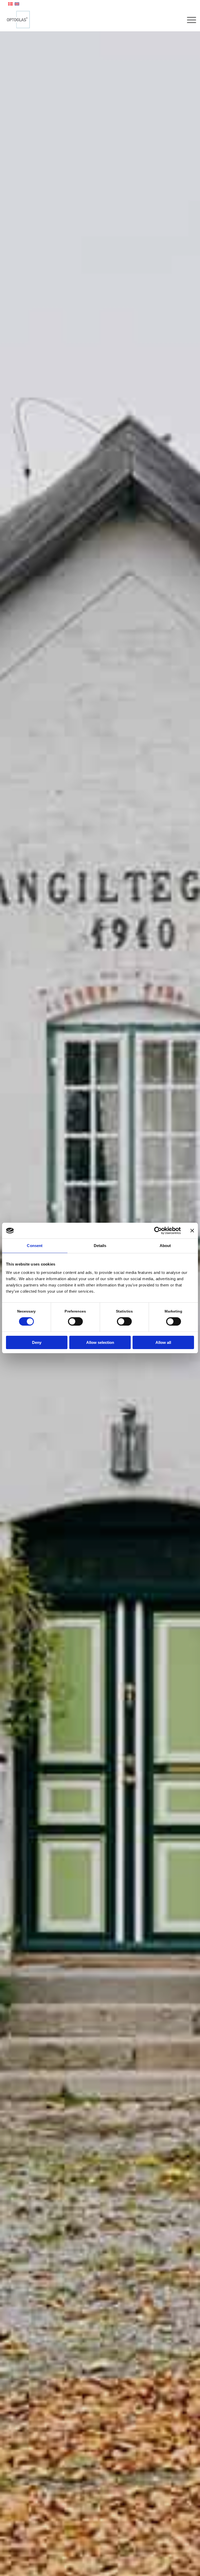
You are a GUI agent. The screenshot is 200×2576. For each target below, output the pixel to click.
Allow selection (100, 1342)
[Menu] (189, 20)
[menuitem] (189, 20)
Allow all (163, 1342)
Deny (37, 1342)
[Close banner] (192, 1231)
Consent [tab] (35, 1246)
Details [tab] (100, 1246)
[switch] (75, 1321)
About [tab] (165, 1246)
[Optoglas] (18, 20)
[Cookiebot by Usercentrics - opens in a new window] (158, 1231)
